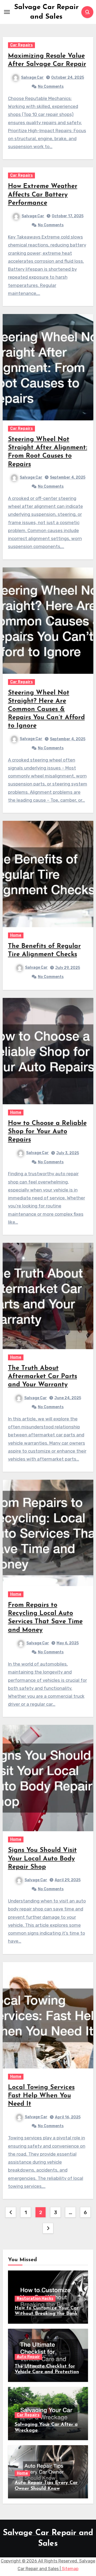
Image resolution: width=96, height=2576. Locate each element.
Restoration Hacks (35, 2299)
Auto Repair (28, 2357)
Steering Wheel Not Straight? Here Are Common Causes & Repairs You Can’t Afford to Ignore (46, 710)
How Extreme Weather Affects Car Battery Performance (43, 195)
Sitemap (70, 2569)
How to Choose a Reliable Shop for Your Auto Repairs (47, 1132)
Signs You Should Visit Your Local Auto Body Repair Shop (42, 1859)
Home (16, 935)
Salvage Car (32, 78)
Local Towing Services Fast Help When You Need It (41, 2096)
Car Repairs (21, 45)
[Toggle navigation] (7, 12)
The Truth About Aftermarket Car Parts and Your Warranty (43, 1377)
